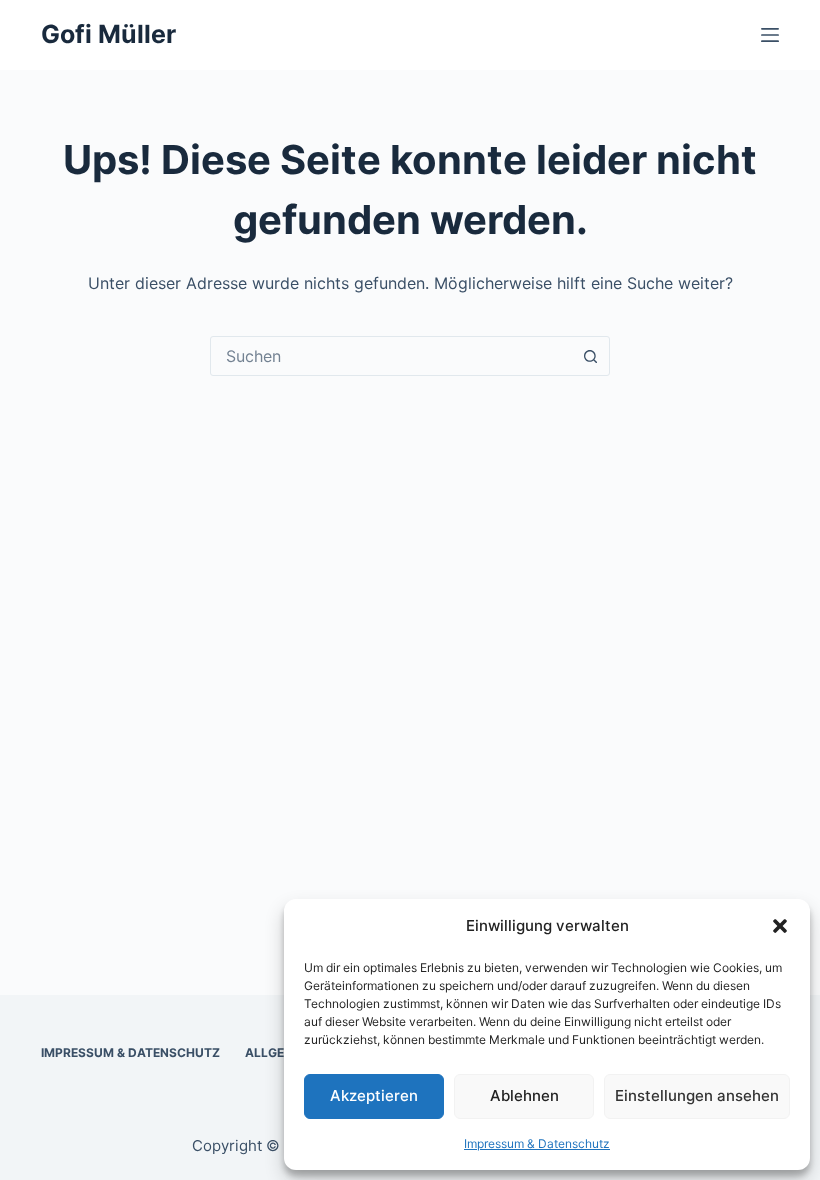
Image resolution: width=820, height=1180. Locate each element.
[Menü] (770, 35)
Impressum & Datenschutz (537, 1143)
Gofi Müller (108, 34)
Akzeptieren (374, 1095)
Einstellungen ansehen (697, 1095)
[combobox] (391, 356)
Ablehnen (524, 1095)
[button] (780, 926)
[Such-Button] (590, 356)
